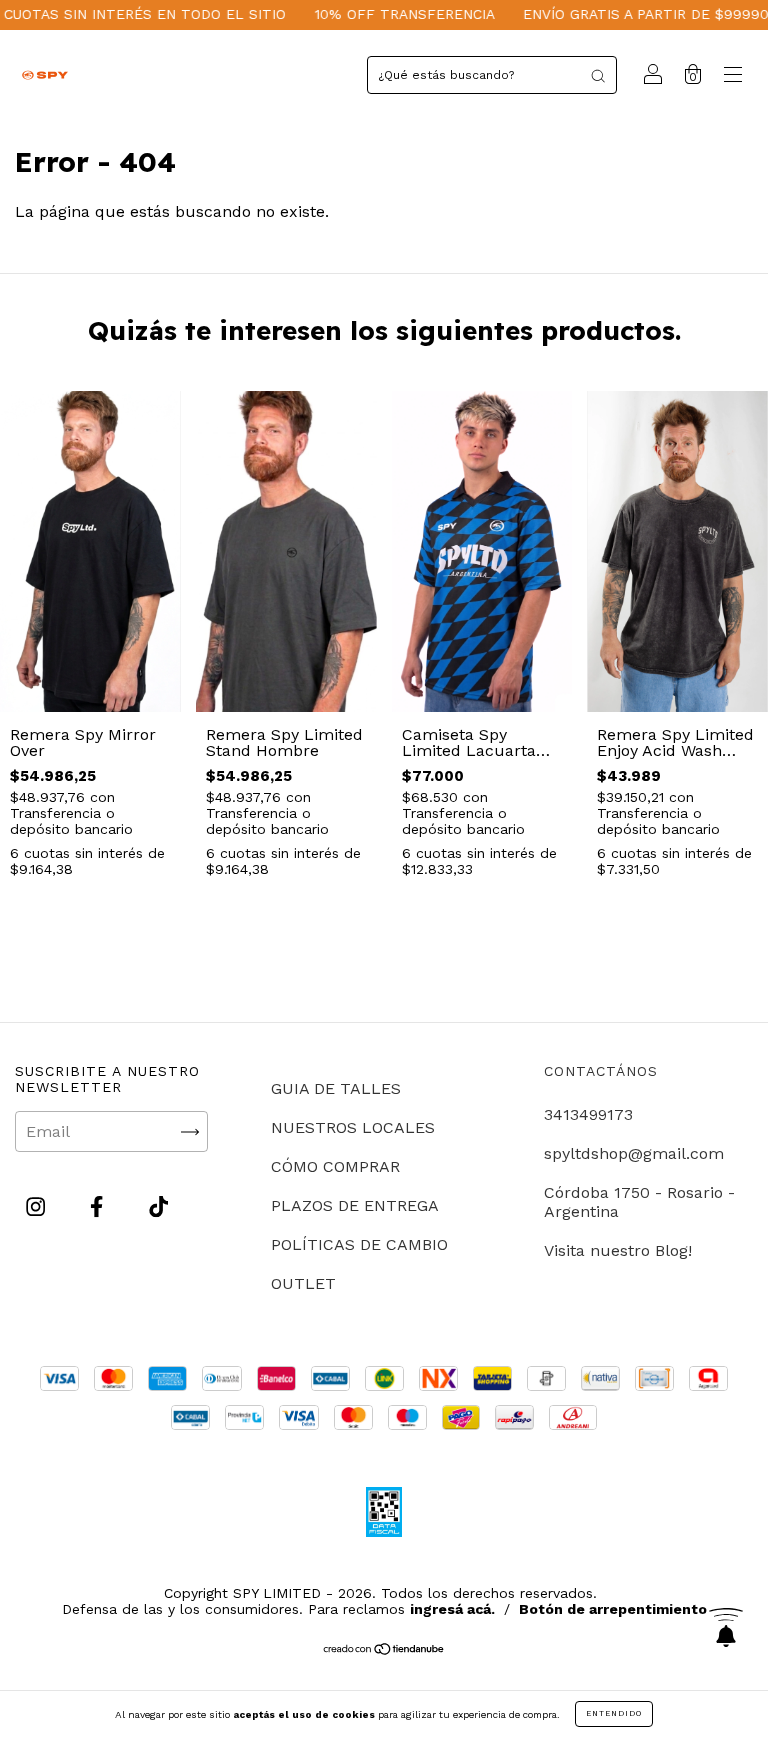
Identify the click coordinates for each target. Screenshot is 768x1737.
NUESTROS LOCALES (353, 1127)
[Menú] (733, 76)
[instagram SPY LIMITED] (38, 1207)
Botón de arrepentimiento (613, 1609)
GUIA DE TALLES (336, 1088)
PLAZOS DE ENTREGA (355, 1205)
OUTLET (303, 1283)
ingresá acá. (452, 1609)
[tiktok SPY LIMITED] (158, 1207)
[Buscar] (598, 75)
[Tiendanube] (384, 1650)
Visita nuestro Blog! (618, 1250)
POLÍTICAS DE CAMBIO (359, 1244)
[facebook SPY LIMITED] (99, 1207)
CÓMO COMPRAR (335, 1166)
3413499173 (588, 1114)
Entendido (614, 1713)
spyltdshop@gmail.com (634, 1153)
